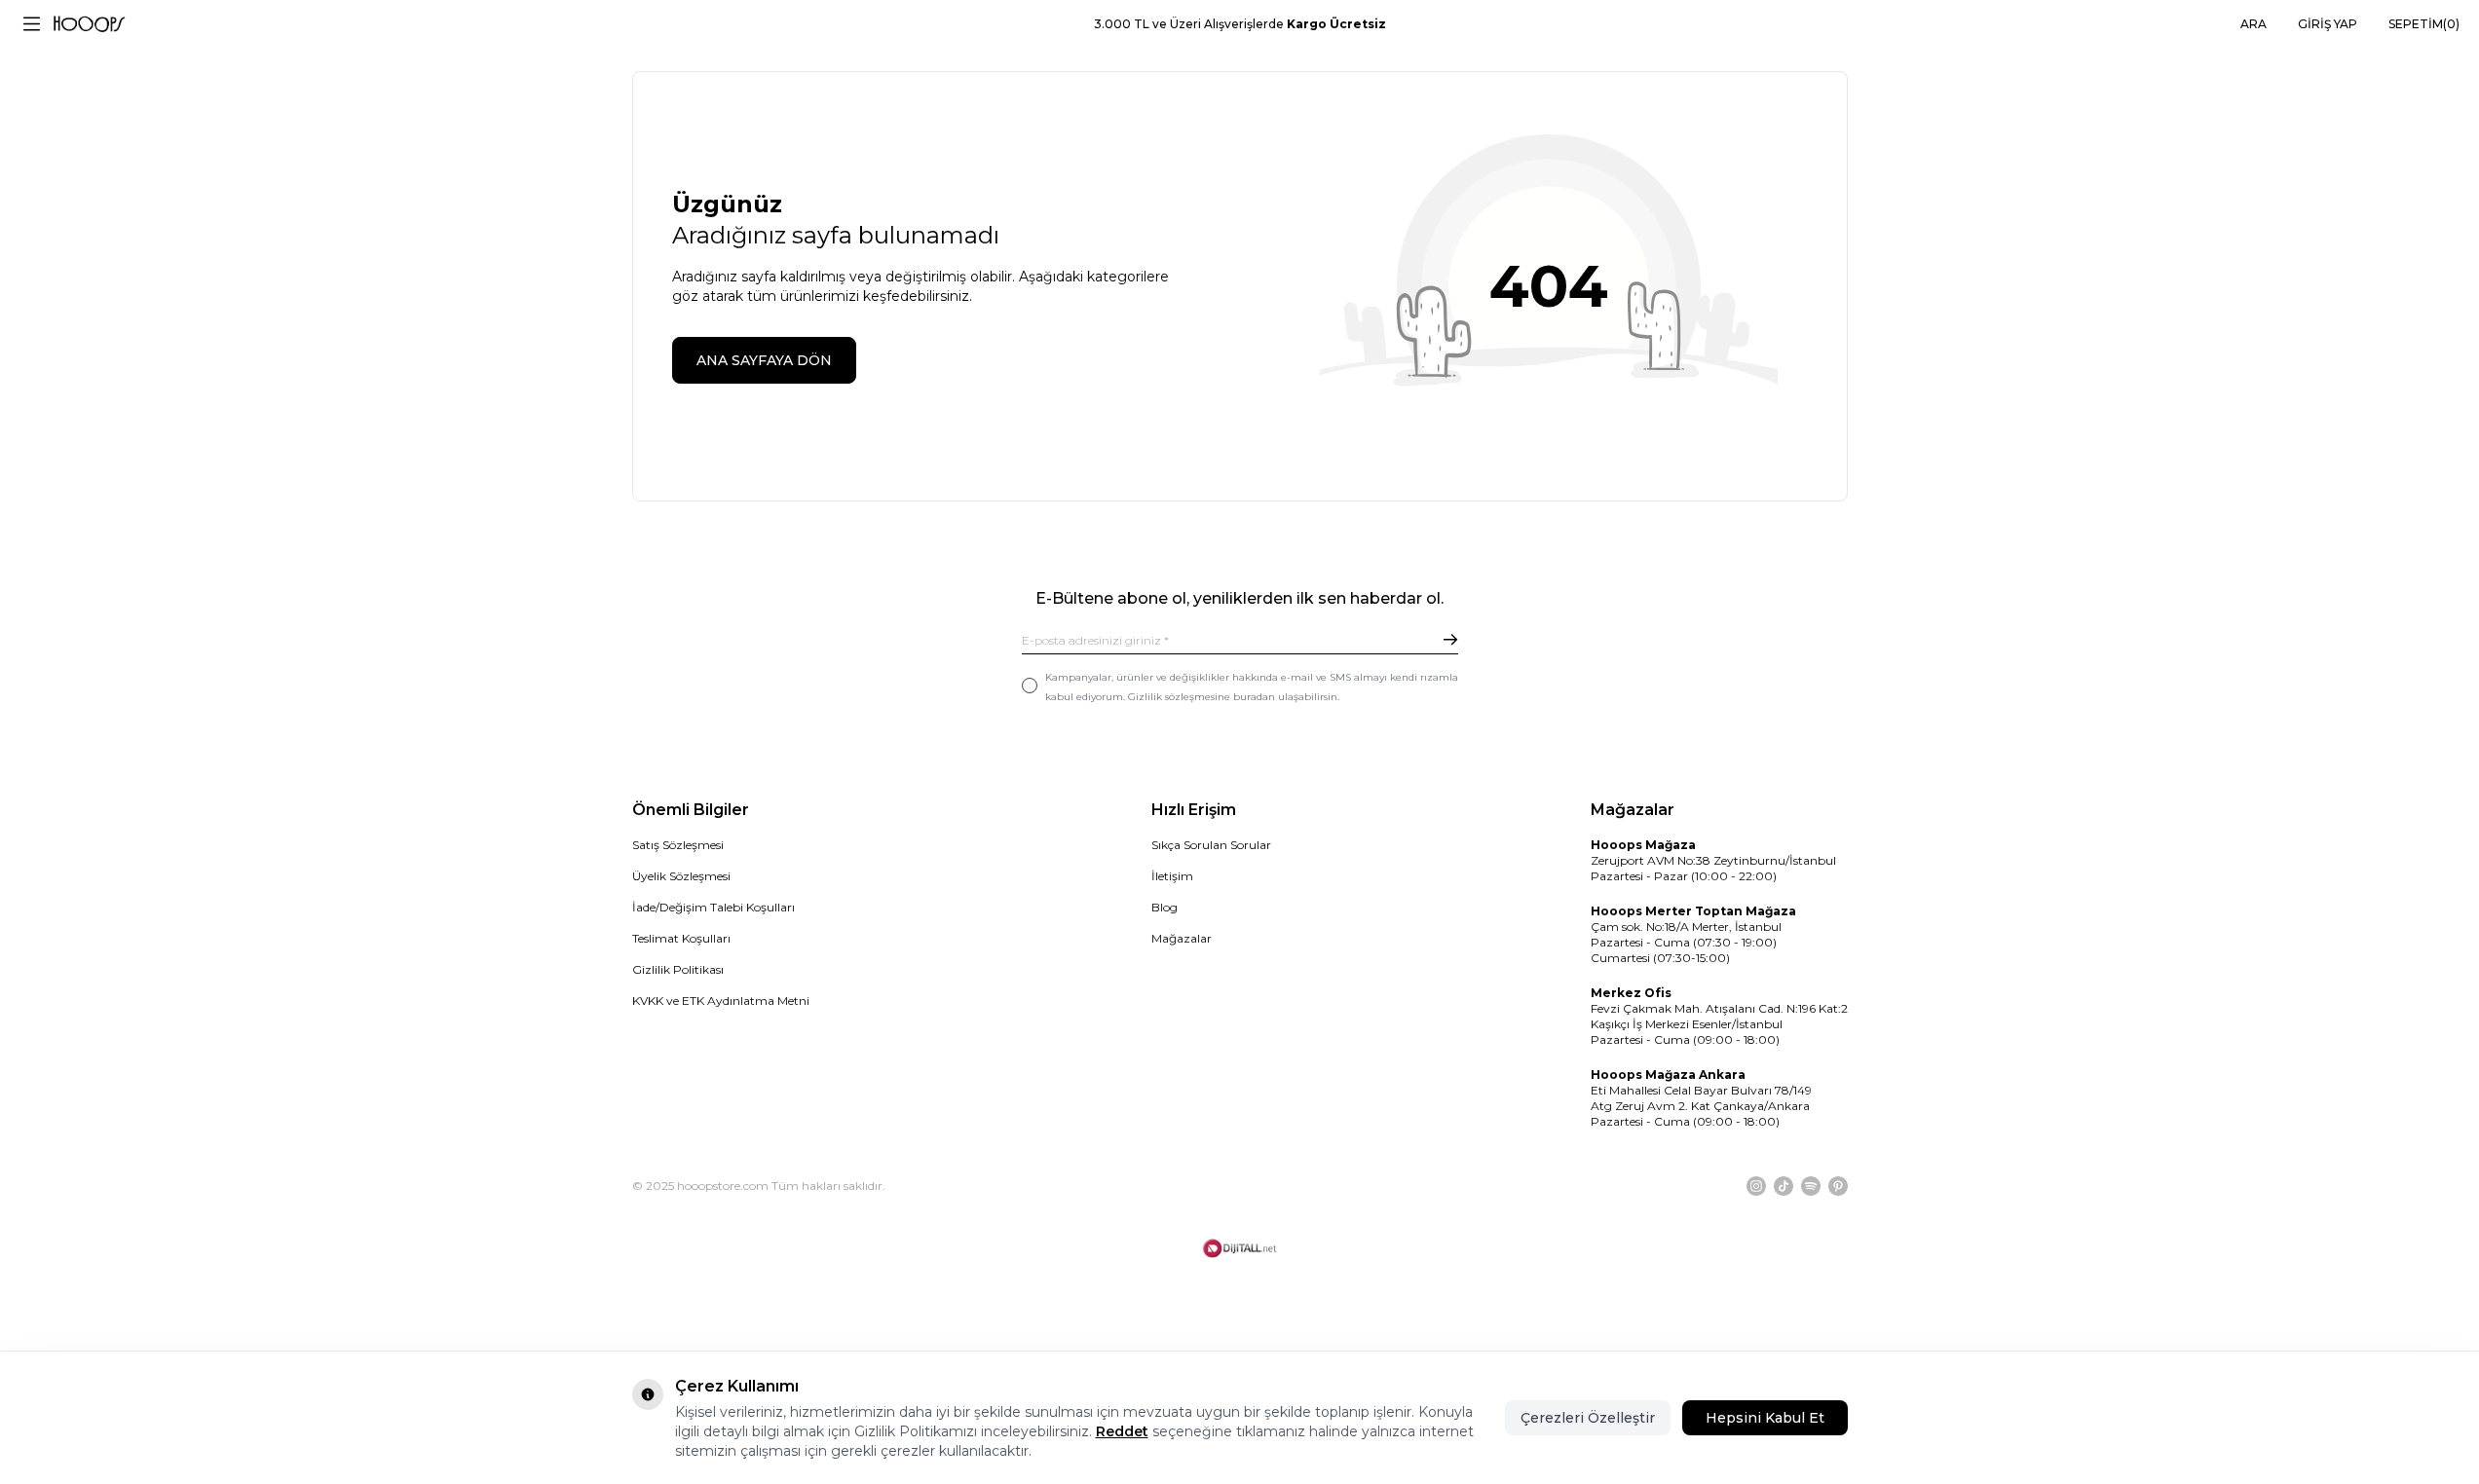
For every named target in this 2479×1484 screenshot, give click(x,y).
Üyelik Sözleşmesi (681, 876)
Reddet (1122, 1431)
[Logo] (89, 24)
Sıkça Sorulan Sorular (1211, 845)
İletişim (1172, 876)
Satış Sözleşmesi (678, 845)
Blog (1164, 907)
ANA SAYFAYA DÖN (764, 360)
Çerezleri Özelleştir (1588, 1418)
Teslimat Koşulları (681, 938)
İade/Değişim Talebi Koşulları (714, 907)
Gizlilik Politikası (678, 969)
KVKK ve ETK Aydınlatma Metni (721, 1001)
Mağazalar (1182, 938)
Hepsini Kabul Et (1765, 1418)
